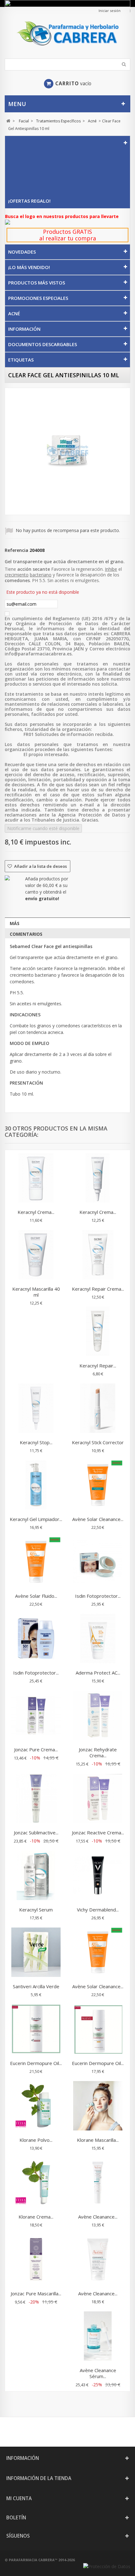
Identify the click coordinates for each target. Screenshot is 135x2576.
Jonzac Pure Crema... (36, 1749)
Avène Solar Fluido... (36, 1596)
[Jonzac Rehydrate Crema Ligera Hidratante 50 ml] (98, 1716)
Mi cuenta (19, 2498)
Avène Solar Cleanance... (98, 1519)
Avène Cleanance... (98, 2217)
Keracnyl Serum (36, 1910)
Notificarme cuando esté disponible (43, 828)
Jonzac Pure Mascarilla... (36, 2293)
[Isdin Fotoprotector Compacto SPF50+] (98, 1563)
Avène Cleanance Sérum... (98, 2373)
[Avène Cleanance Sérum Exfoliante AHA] (98, 2337)
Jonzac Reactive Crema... (98, 1832)
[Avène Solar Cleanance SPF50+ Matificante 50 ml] (98, 1486)
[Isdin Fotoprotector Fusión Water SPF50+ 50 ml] (36, 1639)
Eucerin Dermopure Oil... (36, 2063)
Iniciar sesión (110, 11)
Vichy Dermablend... (98, 1910)
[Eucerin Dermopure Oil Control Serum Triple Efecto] (36, 2030)
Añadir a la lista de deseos (40, 866)
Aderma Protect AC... (98, 1673)
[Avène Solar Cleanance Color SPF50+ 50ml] (98, 1953)
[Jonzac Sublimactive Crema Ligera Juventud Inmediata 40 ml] (36, 1799)
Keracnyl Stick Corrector (98, 1442)
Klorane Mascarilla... (98, 2140)
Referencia (16, 550)
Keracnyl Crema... (36, 1212)
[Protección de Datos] (107, 2566)
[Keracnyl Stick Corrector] (98, 1409)
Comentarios (26, 934)
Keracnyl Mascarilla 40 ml (36, 1292)
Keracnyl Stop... (36, 1442)
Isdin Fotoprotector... (98, 1596)
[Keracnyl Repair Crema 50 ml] (98, 1255)
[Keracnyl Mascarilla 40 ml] (36, 1255)
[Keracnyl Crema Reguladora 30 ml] (98, 1179)
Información (24, 329)
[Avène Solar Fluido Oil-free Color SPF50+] (36, 1563)
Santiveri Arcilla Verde (36, 1986)
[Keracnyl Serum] (36, 1876)
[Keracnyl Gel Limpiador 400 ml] (36, 1486)
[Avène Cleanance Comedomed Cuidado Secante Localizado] (98, 2183)
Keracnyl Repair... (98, 1366)
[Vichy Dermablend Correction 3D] (98, 1876)
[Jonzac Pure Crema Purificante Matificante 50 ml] (36, 1716)
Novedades (22, 252)
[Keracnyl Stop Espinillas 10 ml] (36, 1409)
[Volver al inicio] (8, 121)
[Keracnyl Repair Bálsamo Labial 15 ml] (98, 1332)
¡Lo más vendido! (29, 267)
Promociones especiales (38, 298)
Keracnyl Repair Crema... (98, 1289)
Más (15, 923)
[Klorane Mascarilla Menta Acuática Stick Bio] (98, 2107)
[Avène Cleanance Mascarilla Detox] (98, 2260)
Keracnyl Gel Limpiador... (36, 1519)
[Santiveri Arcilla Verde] (36, 1953)
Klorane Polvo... (36, 2140)
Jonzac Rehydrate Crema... (98, 1752)
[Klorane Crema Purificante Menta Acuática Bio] (36, 2183)
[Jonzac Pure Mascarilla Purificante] (36, 2260)
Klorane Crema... (36, 2217)
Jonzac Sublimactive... (36, 1832)
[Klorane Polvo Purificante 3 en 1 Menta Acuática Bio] (36, 2107)
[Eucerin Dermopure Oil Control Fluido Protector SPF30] (98, 2030)
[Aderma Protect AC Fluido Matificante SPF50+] (98, 1639)
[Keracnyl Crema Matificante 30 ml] (36, 1179)
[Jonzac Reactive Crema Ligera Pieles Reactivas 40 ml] (98, 1799)
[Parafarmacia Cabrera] (67, 33)
